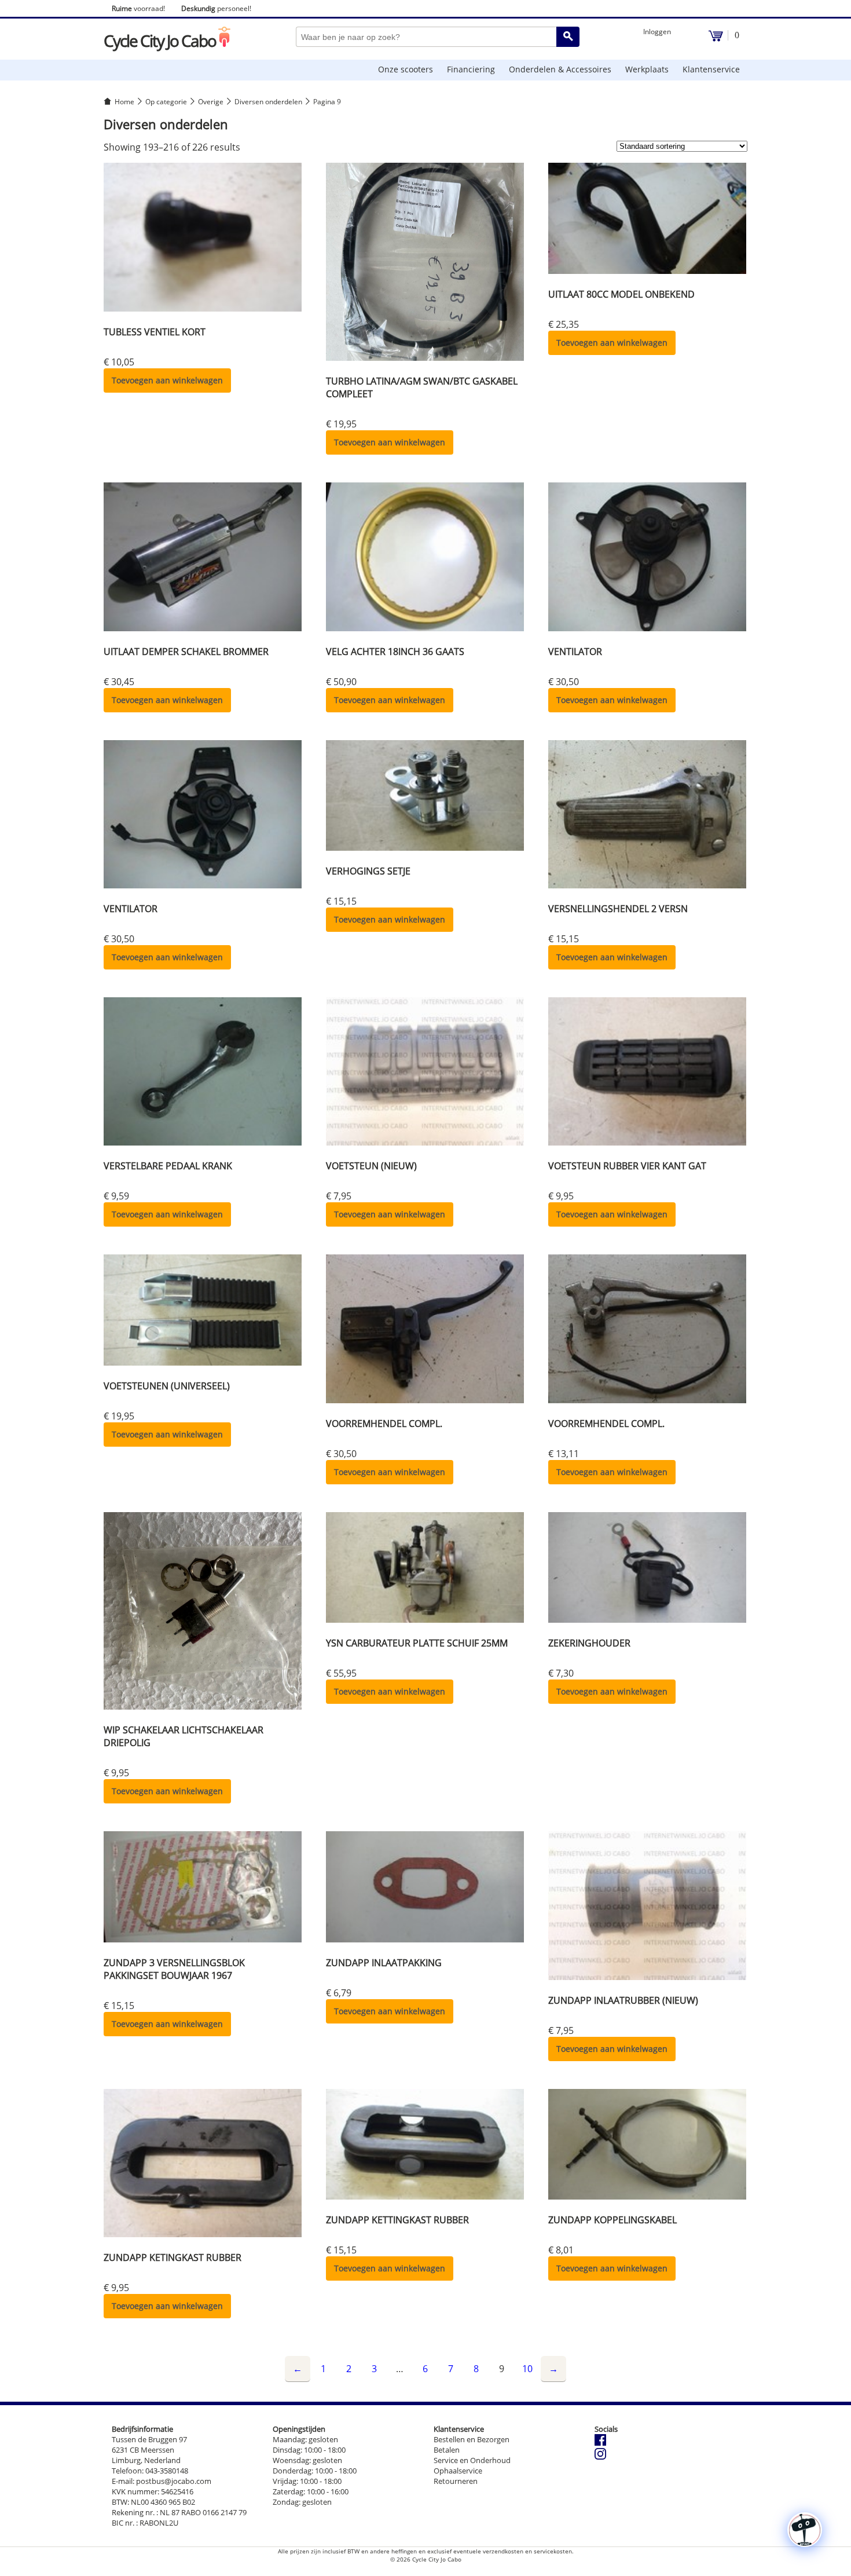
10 (527, 2369)
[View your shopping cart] (716, 39)
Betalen (447, 2450)
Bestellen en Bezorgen (472, 2439)
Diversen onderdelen (268, 102)
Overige (211, 102)
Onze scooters (406, 69)
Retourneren (456, 2481)
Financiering (471, 69)
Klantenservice (711, 69)
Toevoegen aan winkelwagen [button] (167, 380)
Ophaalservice (458, 2471)
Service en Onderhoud (472, 2460)
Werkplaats (647, 69)
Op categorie (166, 102)
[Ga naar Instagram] (600, 2457)
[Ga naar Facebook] (600, 2443)
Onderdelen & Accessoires (560, 69)
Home (124, 102)
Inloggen (657, 32)
